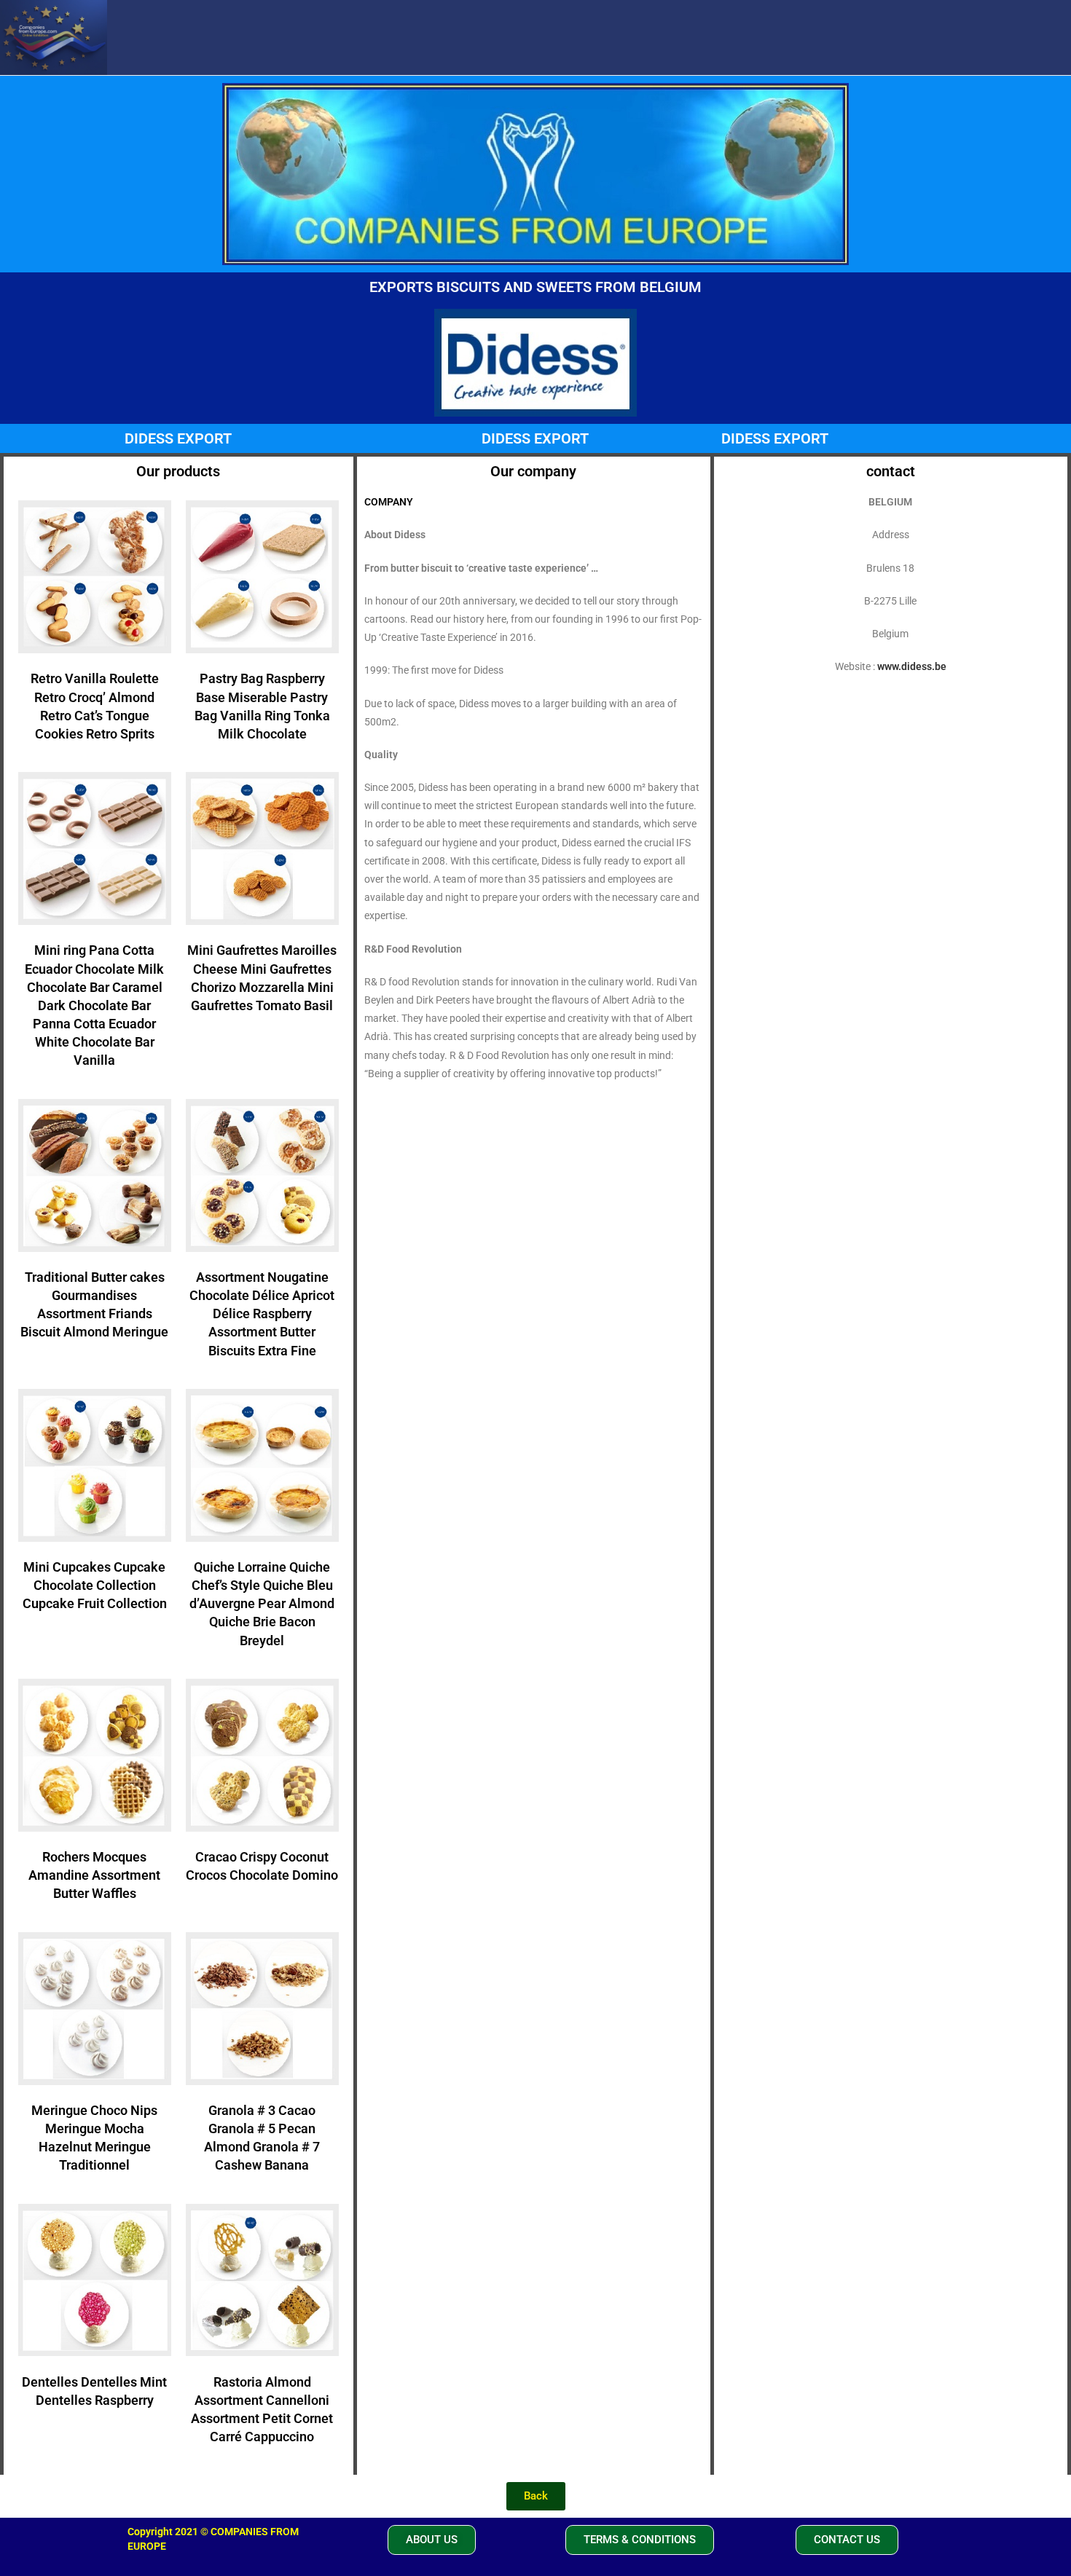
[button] (432, 2540)
